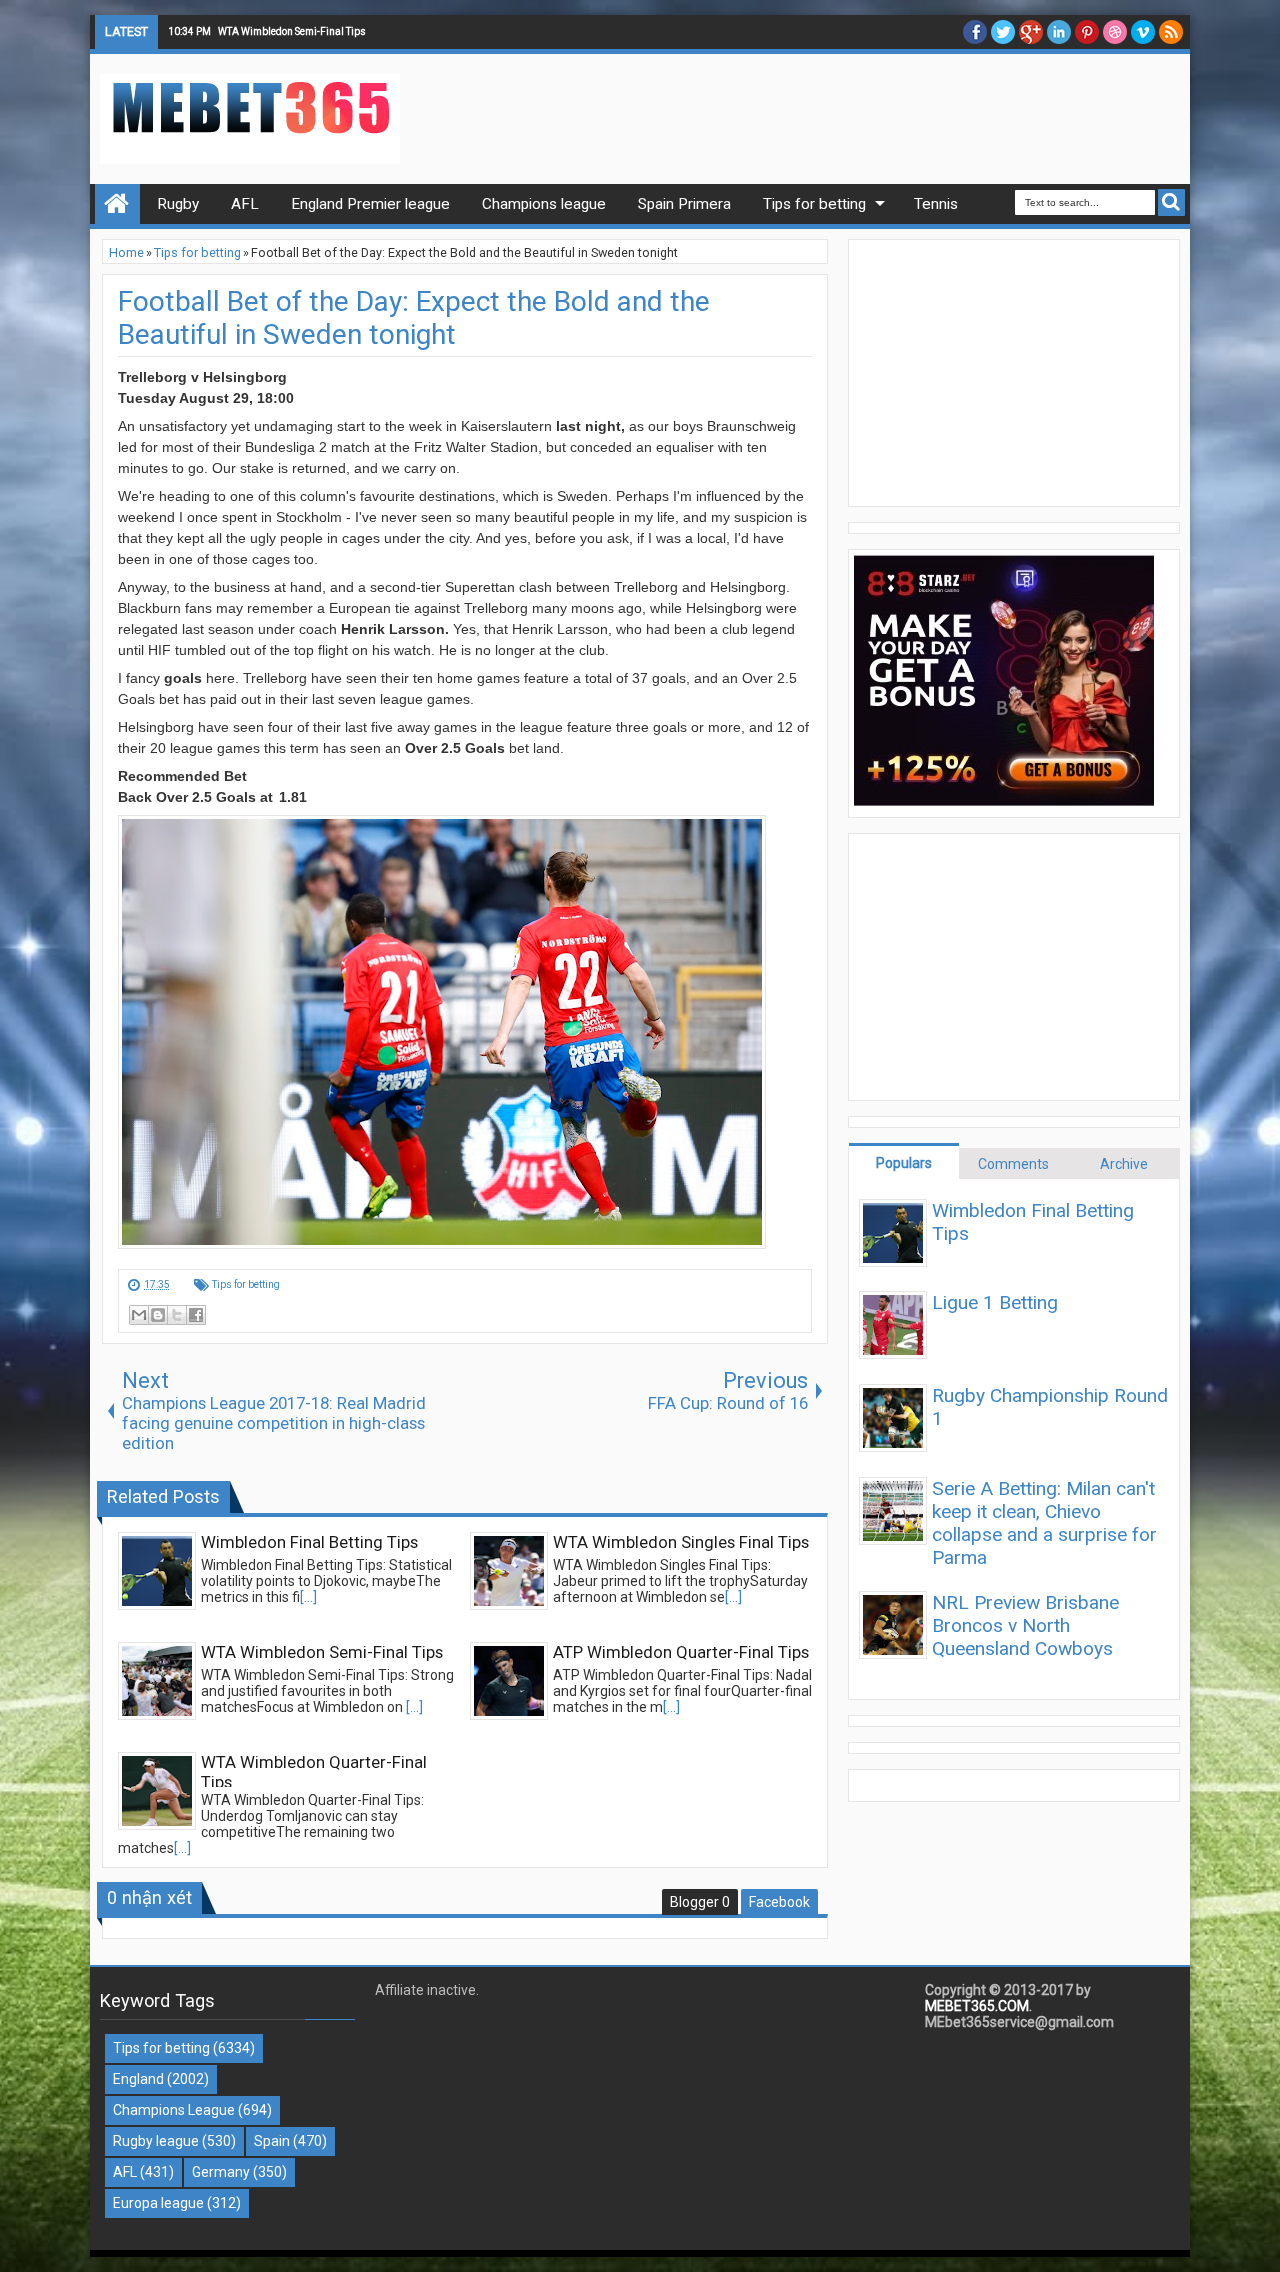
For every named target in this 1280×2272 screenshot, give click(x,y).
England (138, 2079)
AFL (125, 2172)
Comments (1013, 1164)
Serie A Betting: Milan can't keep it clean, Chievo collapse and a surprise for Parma (1044, 1523)
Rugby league (156, 2141)
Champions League (174, 2110)
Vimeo (1143, 32)
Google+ (1031, 32)
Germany (221, 2172)
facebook (975, 32)
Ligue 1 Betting (995, 1302)
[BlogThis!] (158, 1315)
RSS (1171, 32)
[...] (308, 1597)
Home (117, 204)
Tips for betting (246, 1284)
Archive (1124, 1164)
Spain (272, 2141)
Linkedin (1059, 32)
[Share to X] (177, 1315)
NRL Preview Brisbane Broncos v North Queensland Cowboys (1025, 1625)
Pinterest (1087, 32)
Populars (904, 1163)
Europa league (158, 2203)
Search (1171, 202)
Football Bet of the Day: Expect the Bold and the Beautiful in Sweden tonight (414, 318)
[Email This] (139, 1315)
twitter (1003, 32)
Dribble (1115, 32)
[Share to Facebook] (196, 1315)
